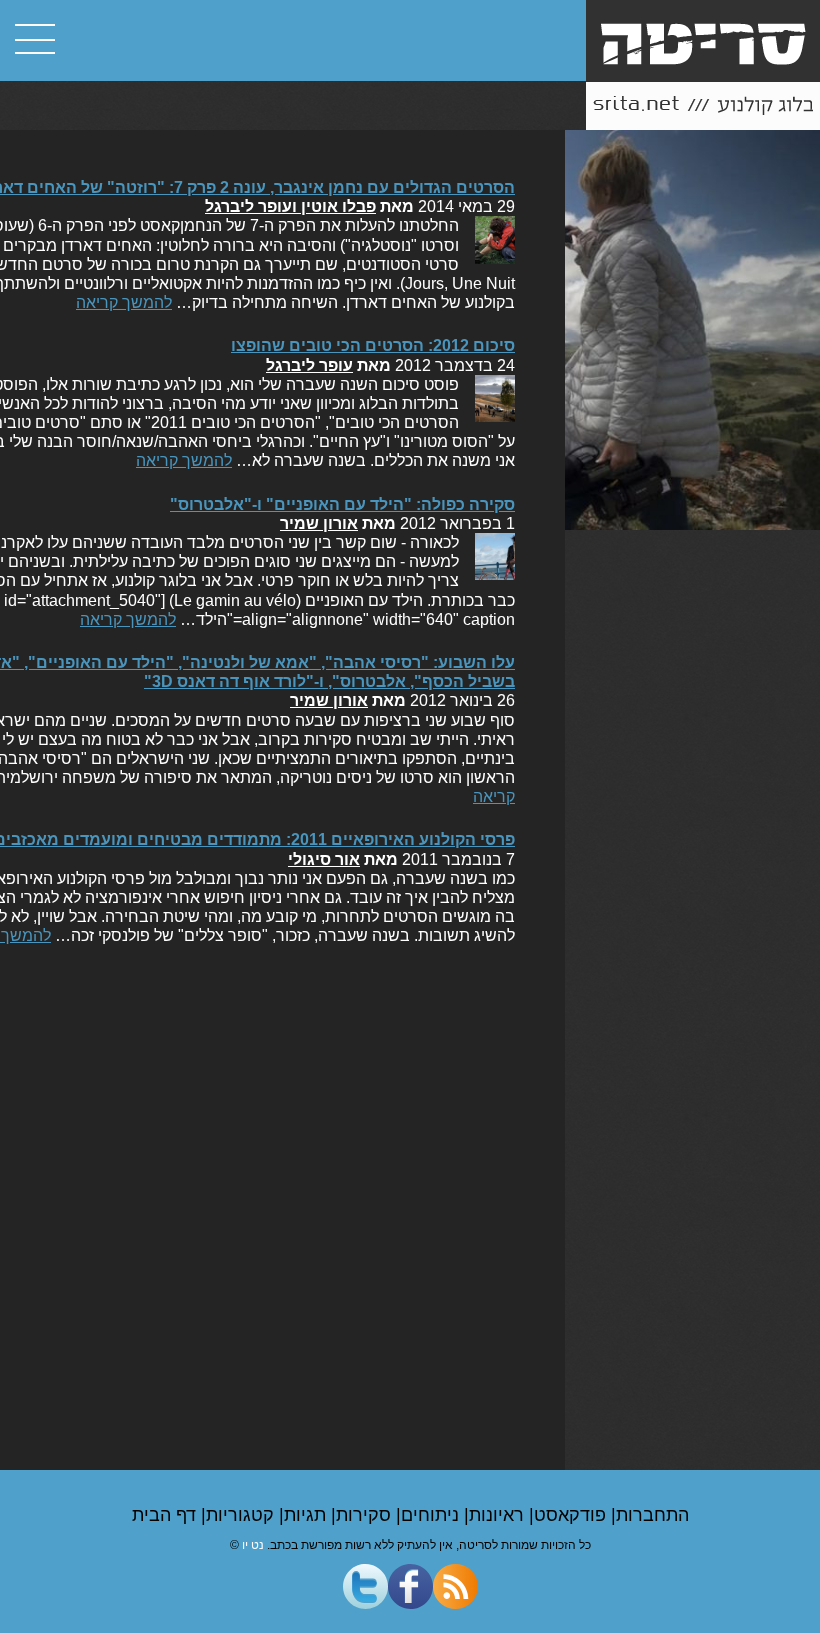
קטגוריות (242, 1515)
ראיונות (499, 1515)
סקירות (366, 1515)
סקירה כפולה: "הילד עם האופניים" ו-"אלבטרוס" (342, 504)
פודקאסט (572, 1515)
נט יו (253, 1545)
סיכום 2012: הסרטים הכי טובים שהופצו (373, 345)
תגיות (307, 1515)
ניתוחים (432, 1515)
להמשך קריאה (124, 302)
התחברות (652, 1515)
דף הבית (166, 1515)
